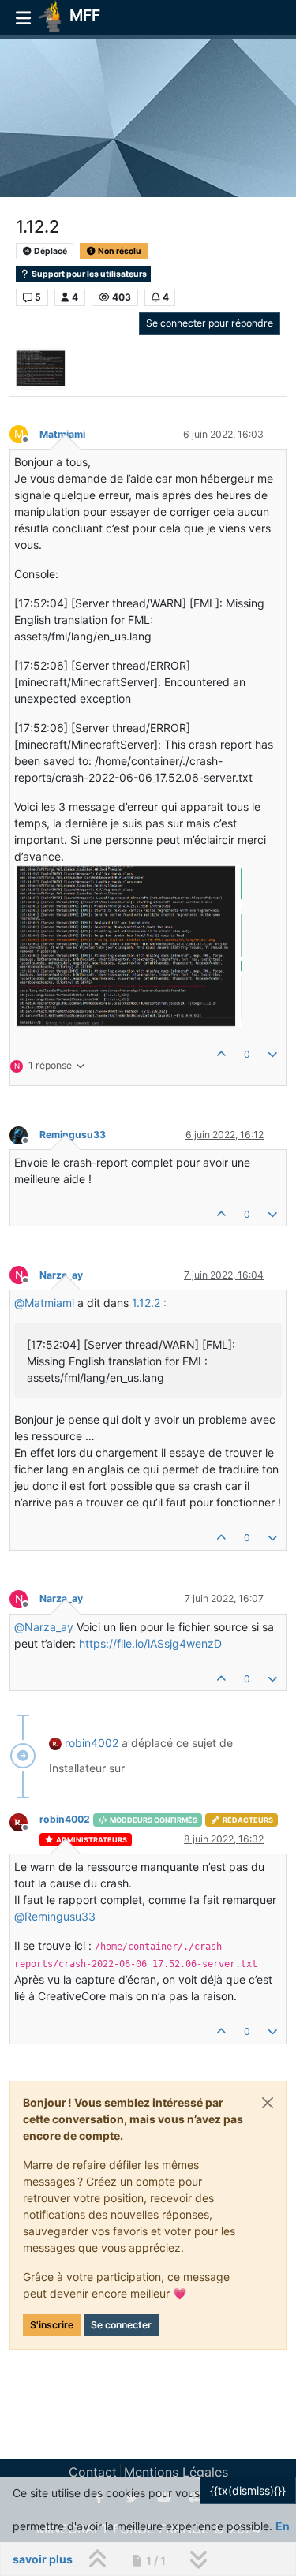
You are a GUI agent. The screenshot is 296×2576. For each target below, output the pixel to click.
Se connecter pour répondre (210, 323)
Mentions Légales (176, 2472)
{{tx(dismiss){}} (248, 2490)
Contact (93, 2472)
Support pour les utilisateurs (88, 274)
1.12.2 (146, 1303)
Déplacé (50, 251)
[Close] (268, 2103)
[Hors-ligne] (24, 1134)
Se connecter (121, 2325)
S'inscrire (52, 2325)
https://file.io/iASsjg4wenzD (150, 1643)
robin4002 (92, 1743)
